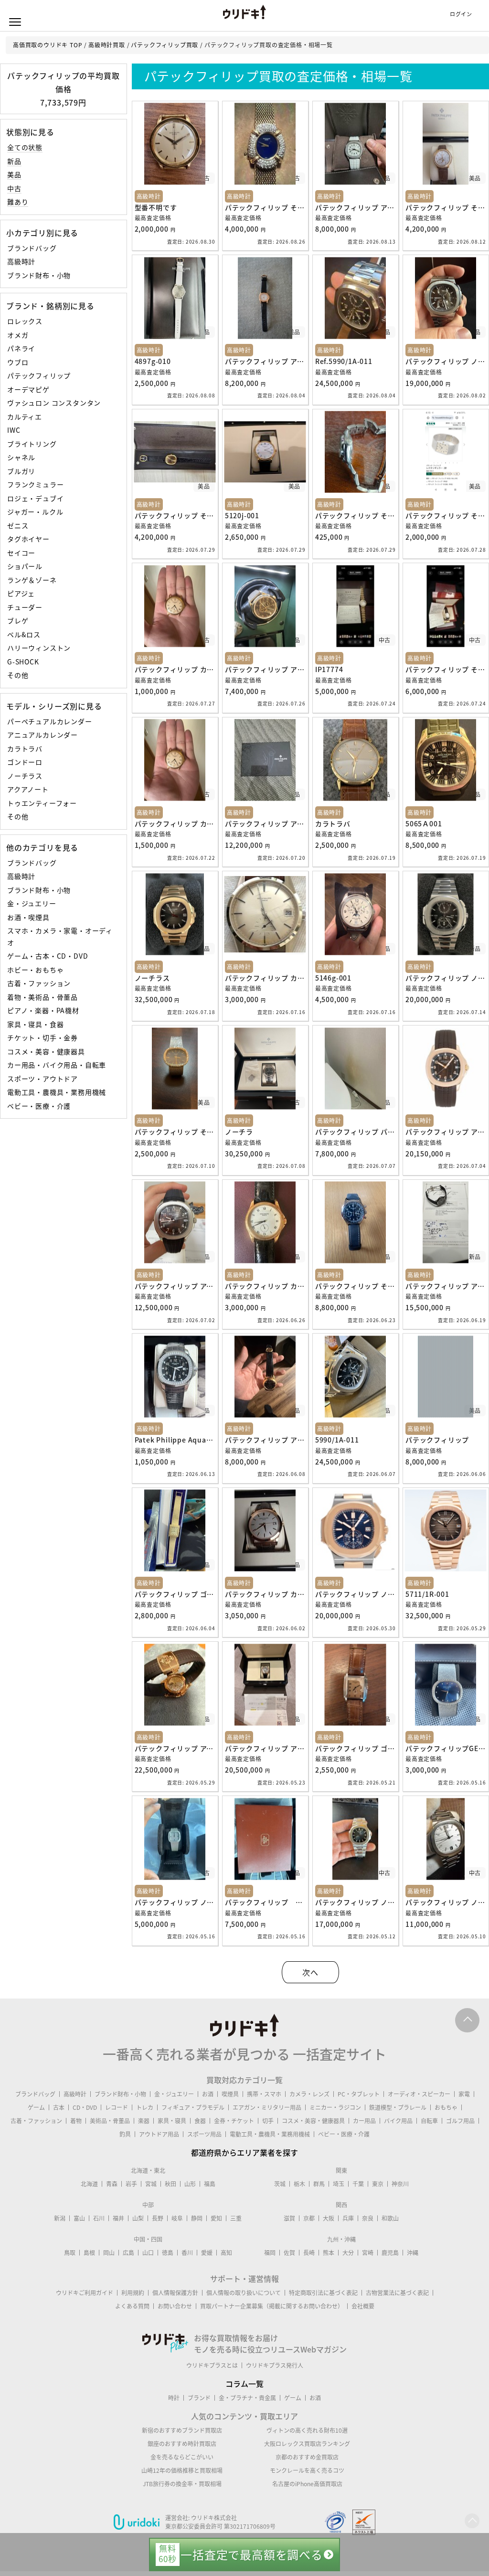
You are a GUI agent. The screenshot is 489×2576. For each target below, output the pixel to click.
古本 (59, 2107)
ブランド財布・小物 (39, 275)
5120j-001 (242, 515)
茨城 (280, 2184)
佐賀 (289, 2253)
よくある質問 (132, 2306)
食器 (200, 2121)
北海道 (89, 2184)
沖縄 (413, 2253)
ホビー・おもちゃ (35, 970)
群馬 (319, 2184)
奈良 (368, 2218)
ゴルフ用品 (460, 2121)
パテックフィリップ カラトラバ (185, 669)
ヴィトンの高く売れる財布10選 (307, 2430)
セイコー (21, 553)
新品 (14, 161)
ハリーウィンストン (39, 648)
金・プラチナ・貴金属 (247, 2398)
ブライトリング (32, 444)
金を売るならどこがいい (182, 2457)
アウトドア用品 (159, 2134)
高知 (226, 2253)
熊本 (329, 2253)
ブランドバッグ (32, 248)
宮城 (151, 2184)
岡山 (109, 2253)
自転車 (429, 2121)
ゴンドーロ (25, 762)
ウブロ (18, 362)
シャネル (21, 457)
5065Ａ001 (424, 823)
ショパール (25, 566)
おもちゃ (446, 2107)
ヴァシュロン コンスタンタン (54, 403)
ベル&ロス (24, 634)
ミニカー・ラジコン (335, 2107)
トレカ (145, 2107)
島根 (89, 2253)
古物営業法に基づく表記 (397, 2293)
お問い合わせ (175, 2306)
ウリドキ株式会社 (214, 2518)
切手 (268, 2121)
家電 (464, 2094)
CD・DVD (85, 2107)
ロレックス (25, 321)
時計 (174, 2398)
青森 (112, 2184)
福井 (118, 2218)
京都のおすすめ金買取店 (307, 2457)
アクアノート (28, 789)
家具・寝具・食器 (35, 1024)
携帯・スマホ (264, 2094)
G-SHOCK (23, 662)
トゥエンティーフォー (42, 803)
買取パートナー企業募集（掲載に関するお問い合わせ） (272, 2306)
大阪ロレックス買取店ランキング (307, 2444)
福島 (210, 2184)
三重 (236, 2218)
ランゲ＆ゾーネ (32, 580)
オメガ (18, 335)
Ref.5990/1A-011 (344, 361)
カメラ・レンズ (309, 2094)
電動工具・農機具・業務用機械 (57, 1092)
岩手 (131, 2184)
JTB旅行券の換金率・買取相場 (182, 2484)
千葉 (358, 2184)
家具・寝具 (172, 2121)
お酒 (208, 2094)
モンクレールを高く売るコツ (307, 2470)
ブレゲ (18, 620)
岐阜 (177, 2218)
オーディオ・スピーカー (419, 2094)
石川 (99, 2218)
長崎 (309, 2253)
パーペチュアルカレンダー (50, 721)
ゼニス (18, 525)
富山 (79, 2218)
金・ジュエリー (32, 903)
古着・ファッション (39, 983)
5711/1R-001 (427, 1594)
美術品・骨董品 (110, 2121)
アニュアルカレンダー (43, 735)
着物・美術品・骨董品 (43, 997)
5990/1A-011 (337, 1440)
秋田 (170, 2184)
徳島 (168, 2253)
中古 (14, 188)
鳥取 (70, 2253)
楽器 (144, 2121)
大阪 (329, 2218)
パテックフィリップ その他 (268, 207)
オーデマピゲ (28, 389)
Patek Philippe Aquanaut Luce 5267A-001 (207, 1440)
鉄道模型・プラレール (398, 2107)
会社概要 (363, 2306)
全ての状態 (25, 147)
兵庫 (348, 2218)
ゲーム (36, 2107)
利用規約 (133, 2293)
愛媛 (207, 2253)
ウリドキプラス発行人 (275, 2365)
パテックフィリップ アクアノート (369, 207)
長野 (158, 2218)
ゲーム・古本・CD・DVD (48, 956)
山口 (148, 2253)
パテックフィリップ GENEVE (274, 1902)
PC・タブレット (359, 2094)
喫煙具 (230, 2094)
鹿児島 (390, 2253)
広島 (128, 2253)
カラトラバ (25, 748)
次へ (310, 1972)
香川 (187, 2253)
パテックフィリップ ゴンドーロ (185, 1594)
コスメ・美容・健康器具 (46, 1051)
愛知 (216, 2218)
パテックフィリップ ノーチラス (366, 1594)
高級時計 (21, 261)
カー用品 (364, 2121)
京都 (309, 2218)
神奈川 (400, 2184)
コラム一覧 (244, 2384)
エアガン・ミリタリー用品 (267, 2107)
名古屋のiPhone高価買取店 (307, 2484)
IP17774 (329, 669)
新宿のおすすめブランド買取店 (182, 2430)
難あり (18, 202)
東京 (378, 2184)
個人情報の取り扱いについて (244, 2293)
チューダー (25, 607)
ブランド (199, 2398)
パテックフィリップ (39, 375)
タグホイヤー (28, 539)
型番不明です (156, 207)
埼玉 (339, 2184)
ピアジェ (21, 593)
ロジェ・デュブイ (35, 498)
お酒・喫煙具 (28, 917)
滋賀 (289, 2218)
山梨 (138, 2218)
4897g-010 (153, 361)
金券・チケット (234, 2121)
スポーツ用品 (204, 2134)
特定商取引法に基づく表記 (323, 2293)
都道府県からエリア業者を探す (244, 2152)
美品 (14, 174)
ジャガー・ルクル (35, 512)
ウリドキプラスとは (212, 2365)
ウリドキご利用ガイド (85, 2293)
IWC (14, 430)
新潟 (60, 2218)
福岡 (270, 2253)
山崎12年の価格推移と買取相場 (182, 2470)
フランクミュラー (35, 484)
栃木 (299, 2184)
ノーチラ (239, 1132)
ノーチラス (25, 776)
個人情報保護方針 (175, 2293)
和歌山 (390, 2218)
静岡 (197, 2218)
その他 (18, 675)
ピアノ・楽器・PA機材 (43, 1010)
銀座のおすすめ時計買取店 (182, 2444)
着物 (76, 2121)
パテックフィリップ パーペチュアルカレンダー (390, 1132)
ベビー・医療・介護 (39, 1106)
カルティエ (25, 417)
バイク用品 (398, 2121)
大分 (348, 2253)
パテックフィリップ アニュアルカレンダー (293, 669)
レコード (117, 2107)
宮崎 (368, 2253)
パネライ (21, 348)
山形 (190, 2184)
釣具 (125, 2134)
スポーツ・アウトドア (43, 1079)
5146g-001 (333, 978)
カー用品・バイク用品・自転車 (57, 1065)
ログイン (461, 14)
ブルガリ (21, 471)
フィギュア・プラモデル (193, 2107)
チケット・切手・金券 (43, 1037)
